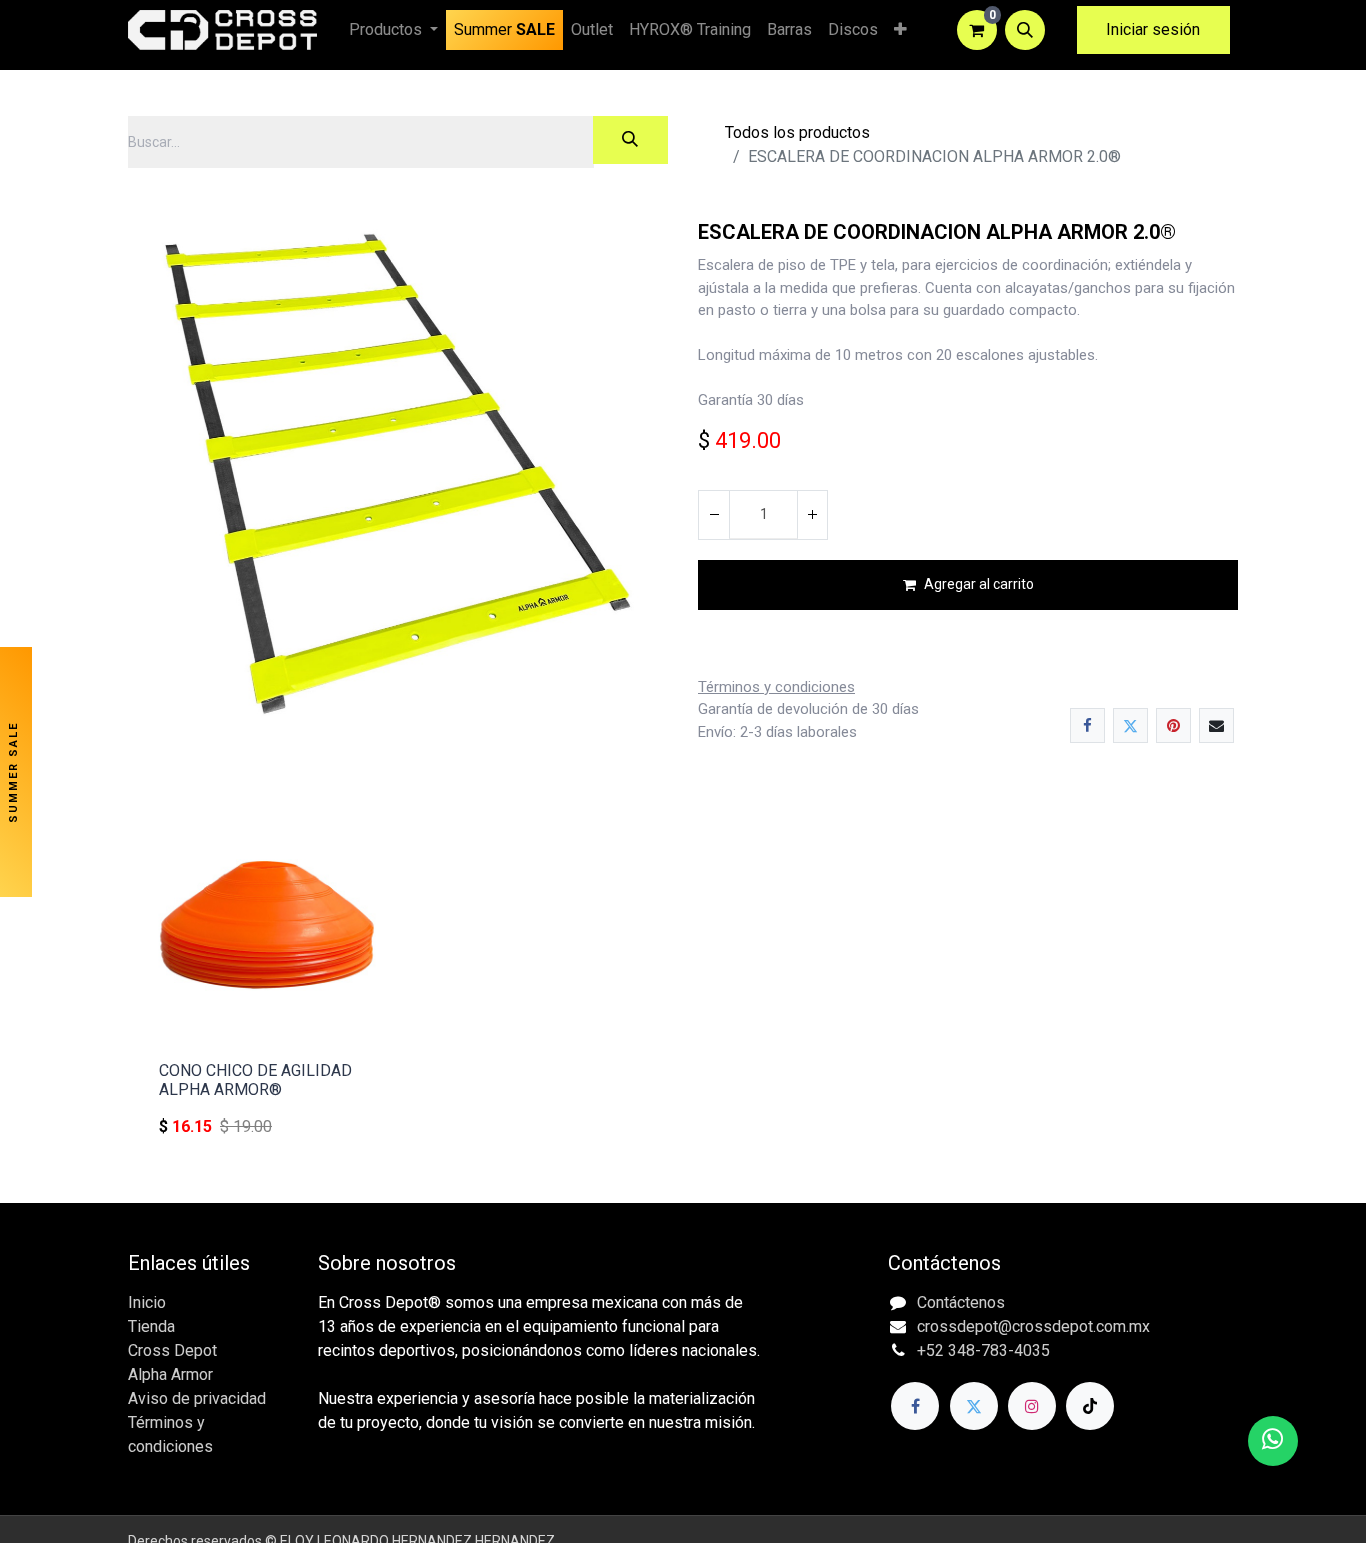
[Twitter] (1130, 725)
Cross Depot (172, 1350)
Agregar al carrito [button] (979, 584)
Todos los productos (797, 132)
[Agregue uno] (812, 515)
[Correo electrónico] (1216, 725)
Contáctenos (961, 1302)
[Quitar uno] (714, 515)
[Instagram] (1032, 1406)
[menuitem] (504, 30)
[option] (683, 976)
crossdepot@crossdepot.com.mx (1033, 1326)
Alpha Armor (170, 1374)
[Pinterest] (1173, 725)
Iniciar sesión (1153, 29)
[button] (1025, 30)
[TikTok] (1090, 1406)
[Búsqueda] (630, 140)
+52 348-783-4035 (983, 1350)
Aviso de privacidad (197, 1398)
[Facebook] (1087, 725)
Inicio (147, 1302)
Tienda (151, 1326)
